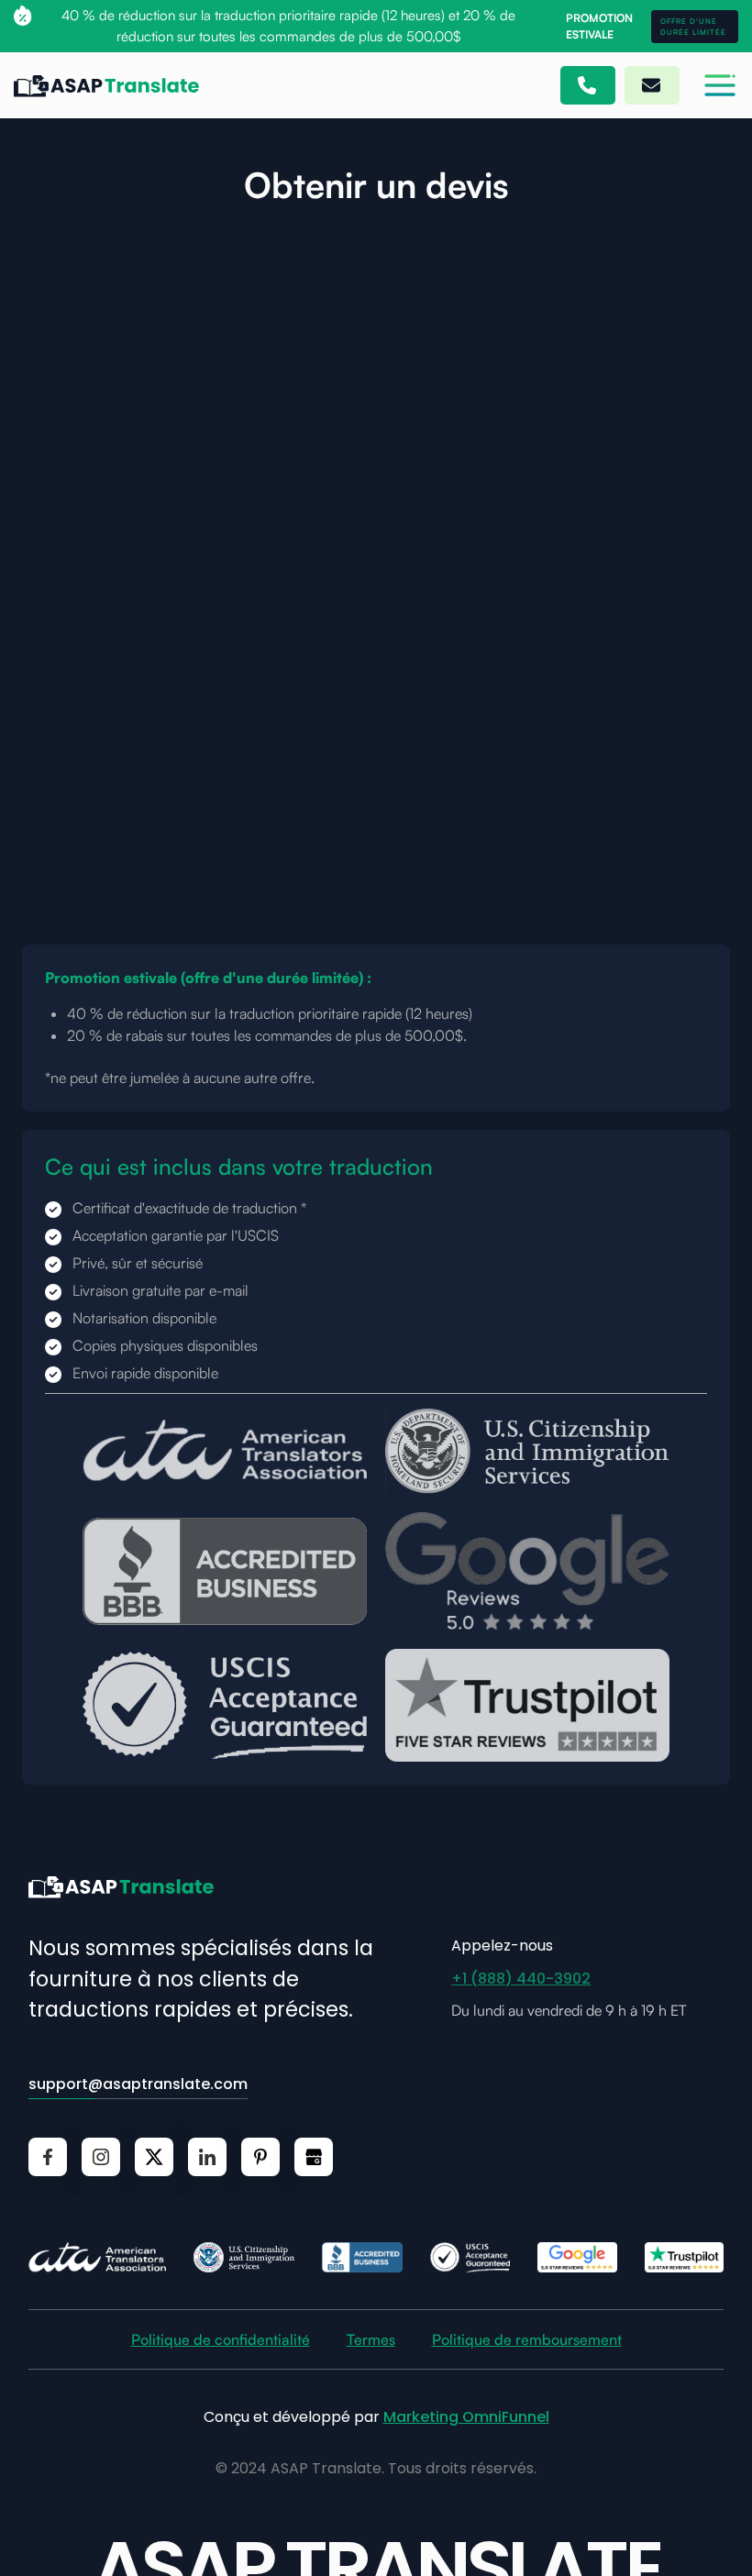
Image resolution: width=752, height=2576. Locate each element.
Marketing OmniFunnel (466, 2417)
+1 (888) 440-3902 (521, 1979)
